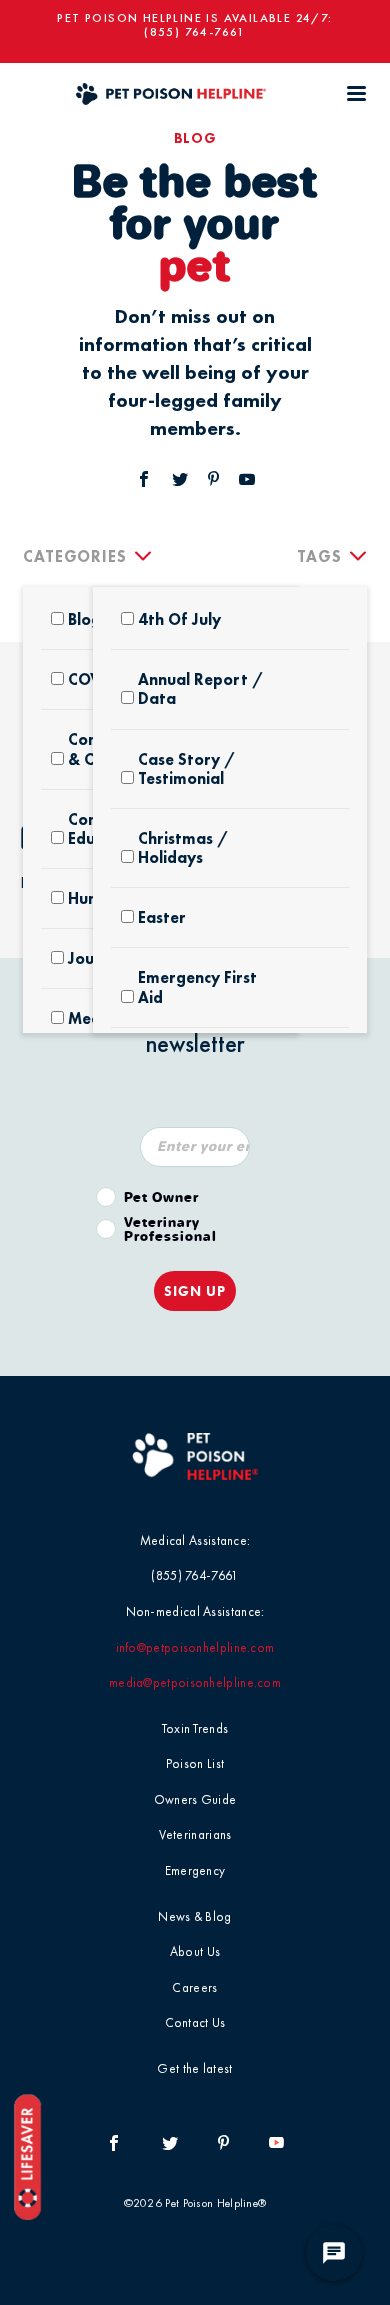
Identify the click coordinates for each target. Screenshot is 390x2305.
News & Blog (194, 1916)
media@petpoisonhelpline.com (195, 1682)
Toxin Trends (195, 1728)
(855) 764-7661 (195, 32)
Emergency (195, 1870)
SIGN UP (195, 1291)
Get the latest (194, 2068)
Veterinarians (195, 1834)
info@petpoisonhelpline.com (195, 1647)
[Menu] (356, 93)
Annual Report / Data (200, 689)
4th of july (179, 619)
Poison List (195, 1763)
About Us (195, 1951)
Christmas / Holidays (183, 848)
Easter (162, 917)
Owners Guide (195, 1799)
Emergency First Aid (197, 987)
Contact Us (195, 2022)
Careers (194, 1987)
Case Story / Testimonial (186, 769)
